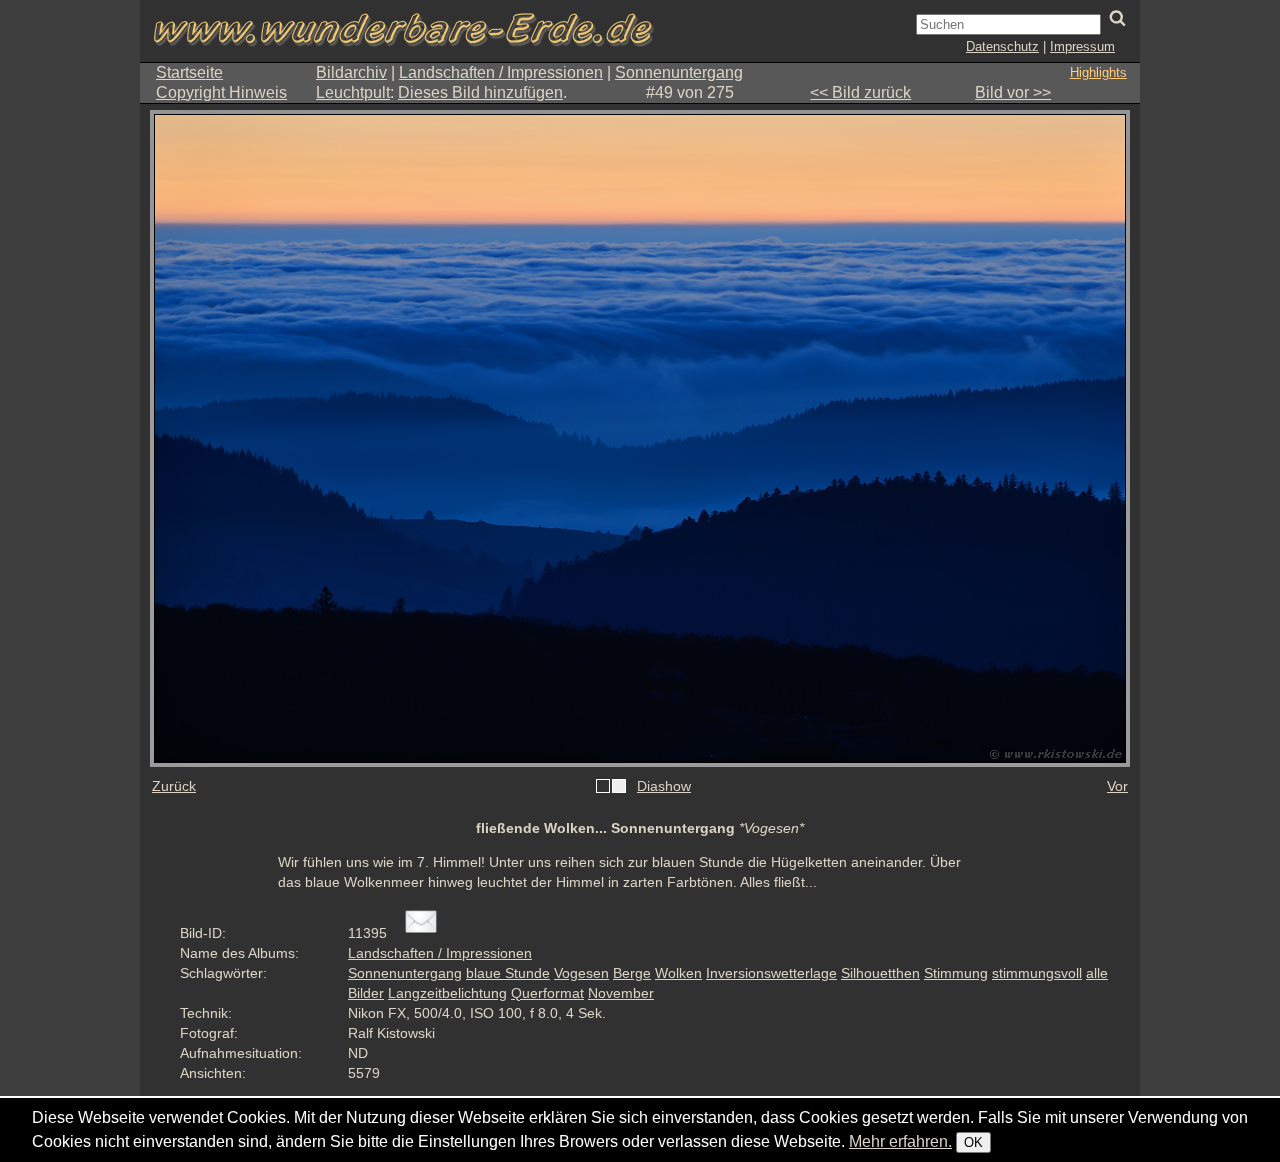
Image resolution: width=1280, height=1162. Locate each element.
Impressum (1082, 46)
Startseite (189, 72)
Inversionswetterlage (771, 973)
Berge (632, 973)
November (621, 993)
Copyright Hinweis (221, 92)
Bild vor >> (1013, 92)
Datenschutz (1002, 46)
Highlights (1098, 72)
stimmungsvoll (1037, 973)
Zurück (174, 786)
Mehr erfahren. (900, 1141)
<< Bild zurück (860, 92)
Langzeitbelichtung (447, 993)
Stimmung (956, 973)
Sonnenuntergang (679, 72)
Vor (1117, 786)
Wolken (678, 973)
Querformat (547, 993)
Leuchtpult (353, 92)
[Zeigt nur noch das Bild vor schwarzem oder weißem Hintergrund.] (611, 787)
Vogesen (581, 973)
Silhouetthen (880, 973)
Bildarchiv (351, 72)
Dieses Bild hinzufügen (480, 92)
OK (973, 1142)
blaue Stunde (508, 973)
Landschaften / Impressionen (501, 72)
